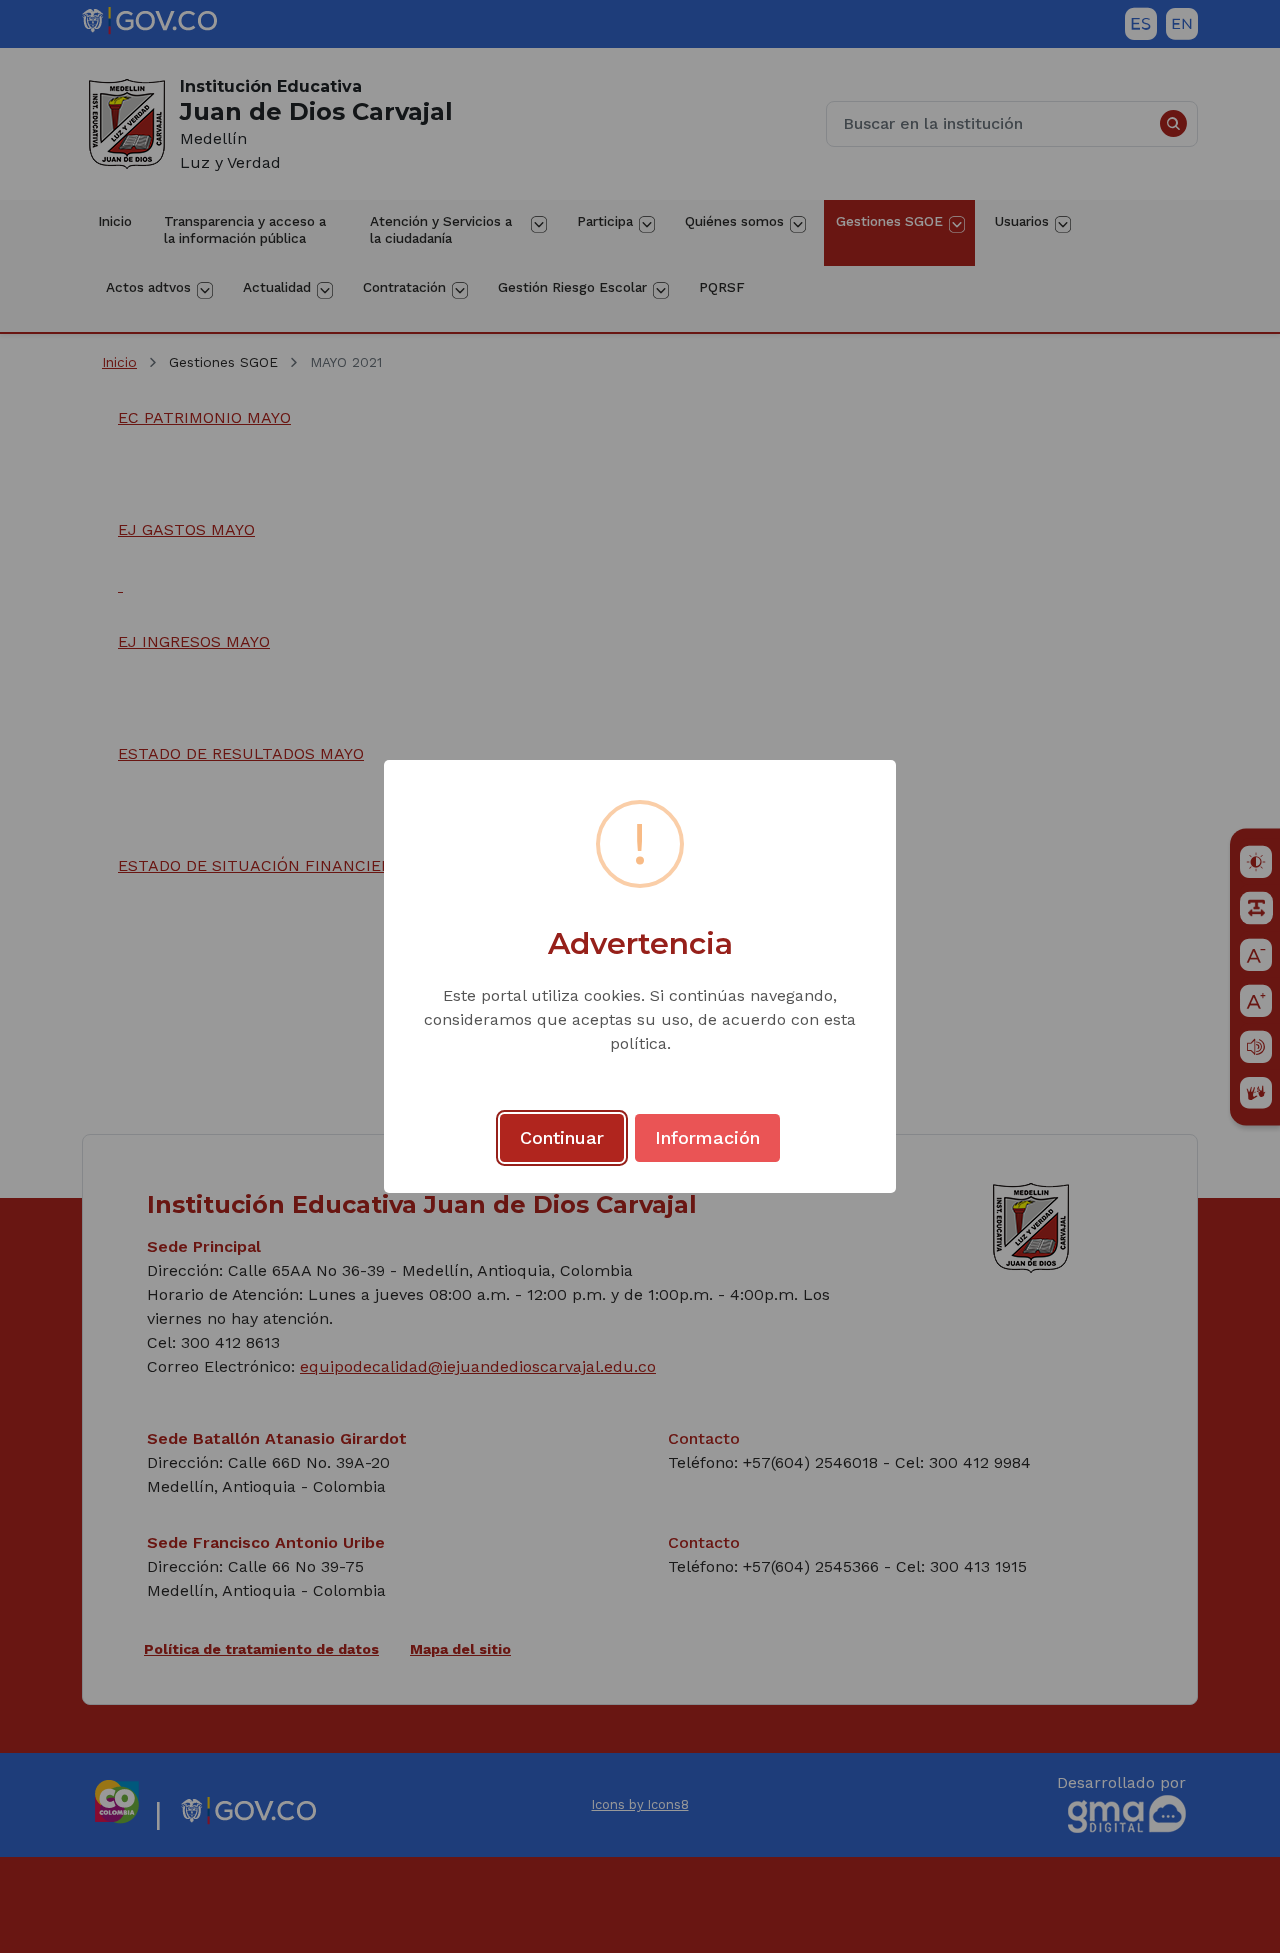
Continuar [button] (562, 1137)
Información (707, 1137)
